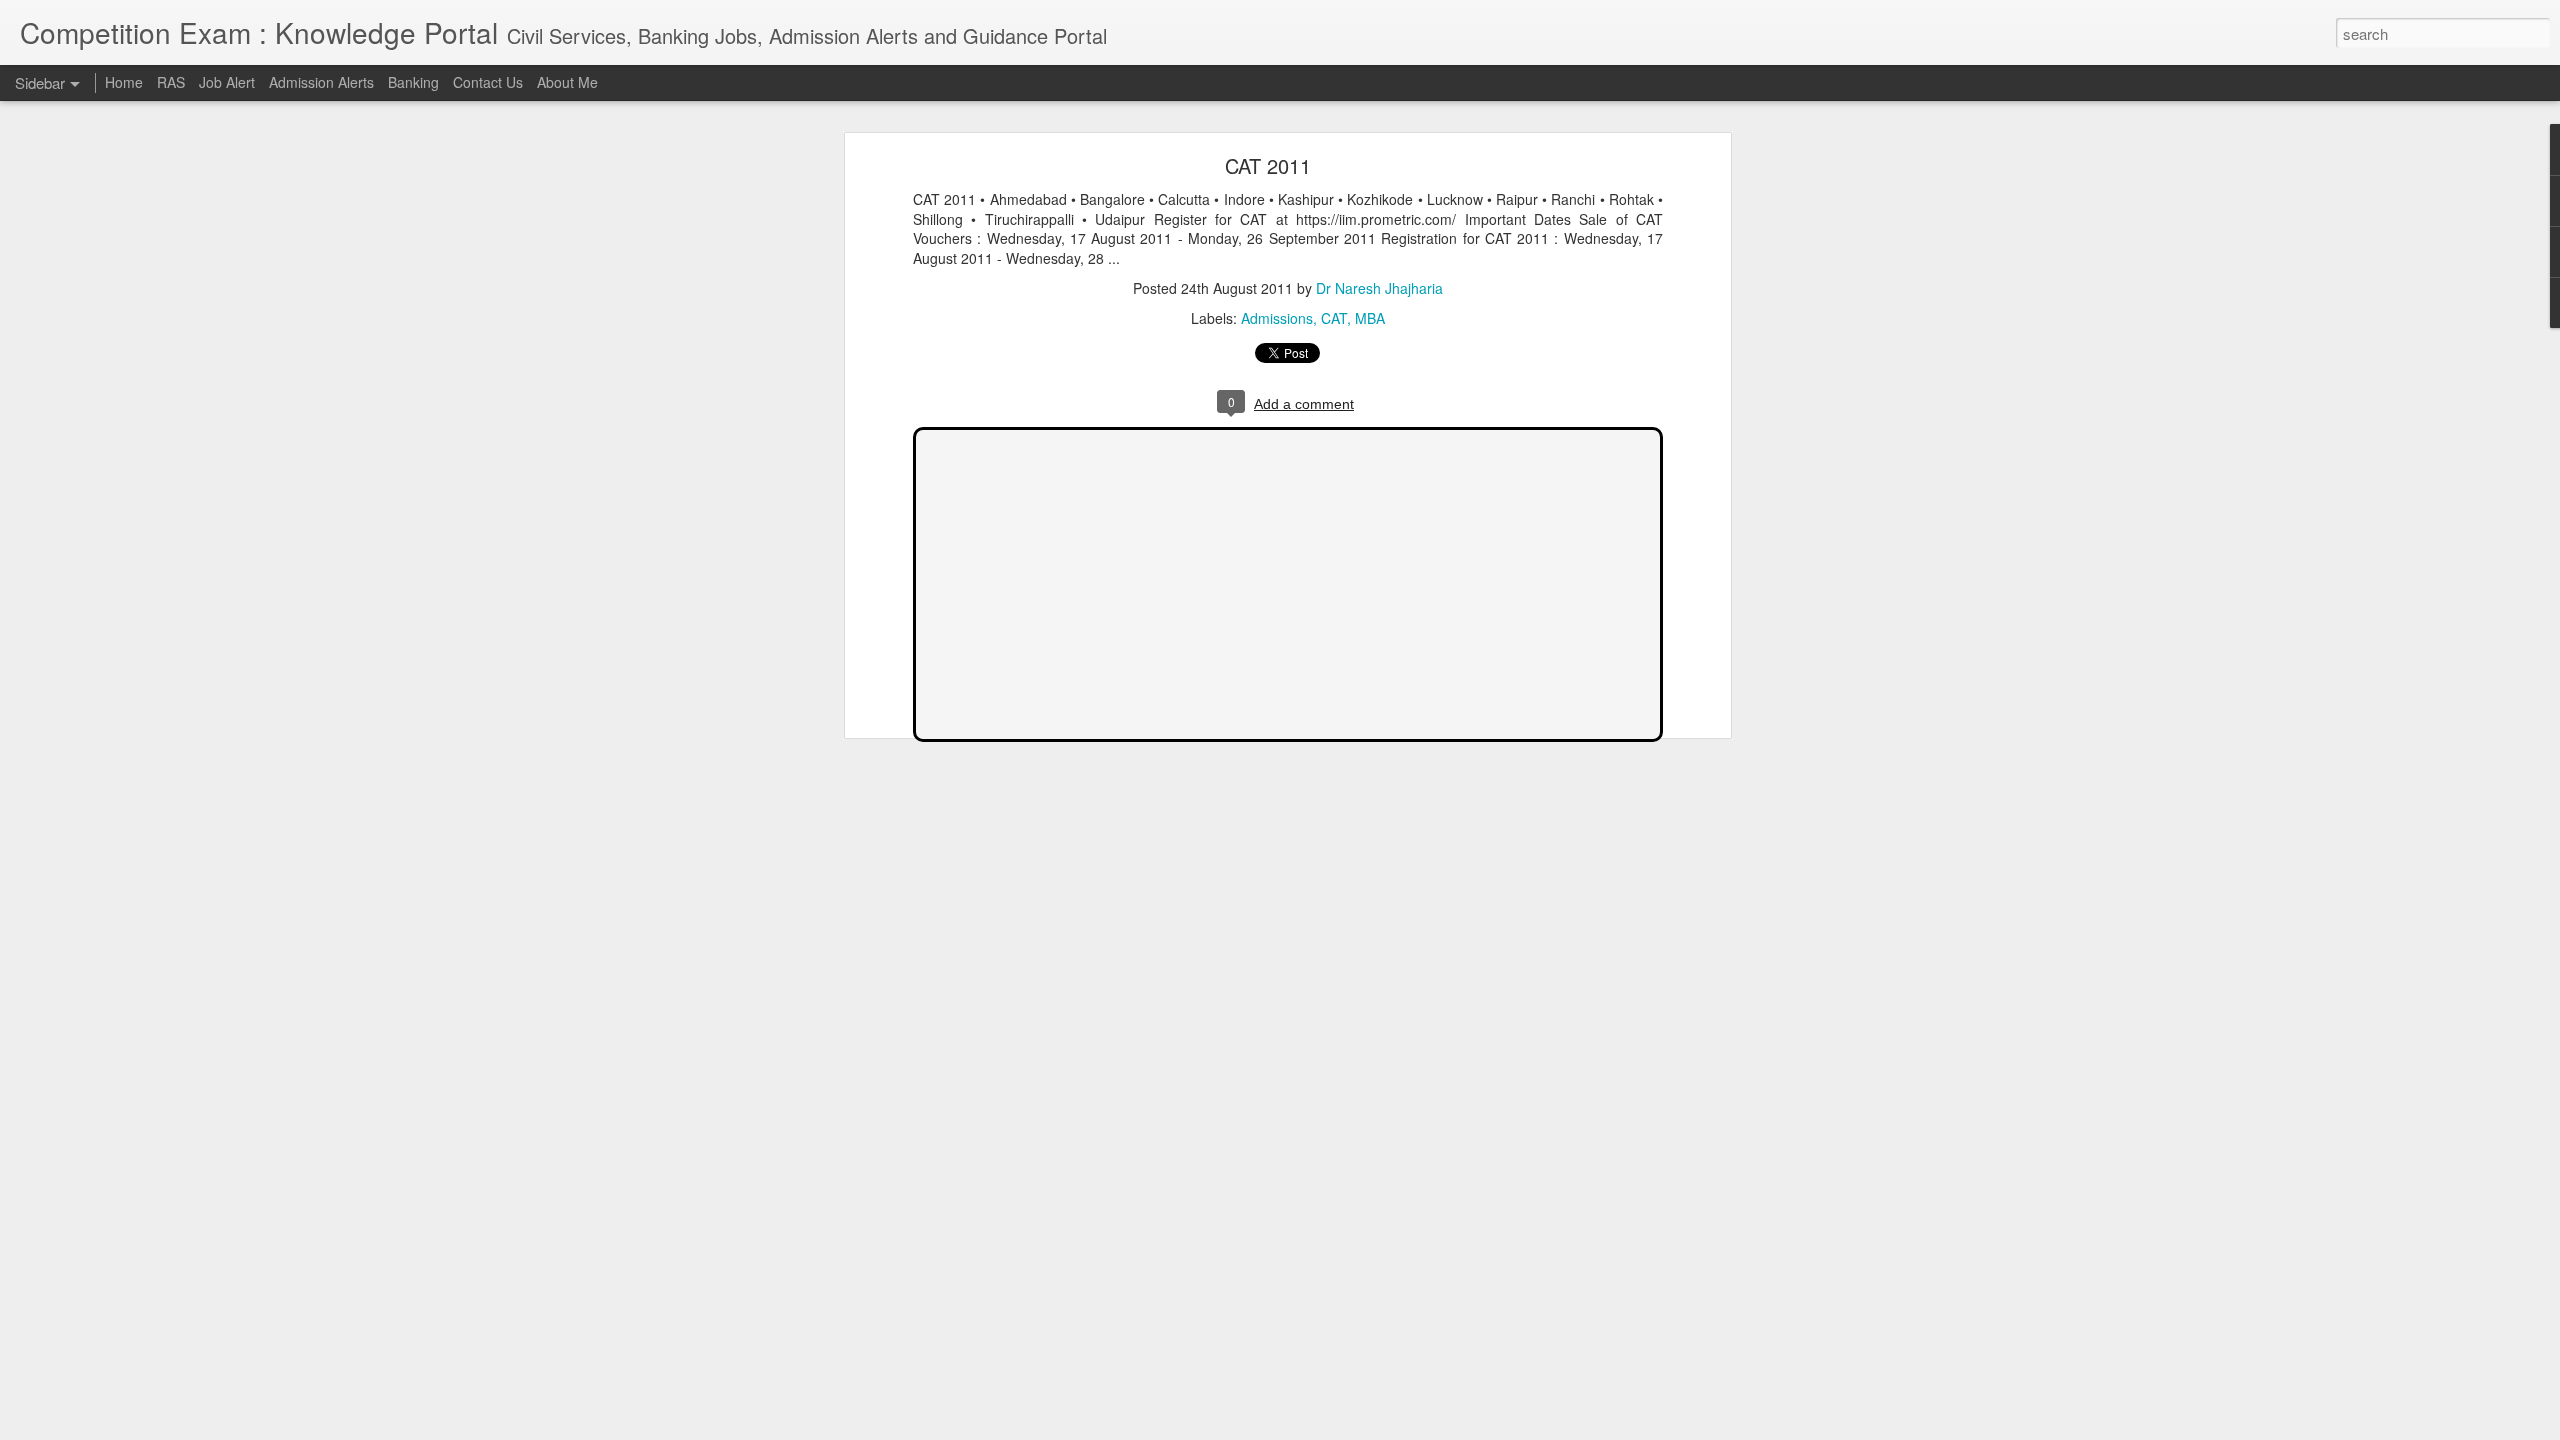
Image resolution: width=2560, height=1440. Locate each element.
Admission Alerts (321, 82)
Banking (413, 82)
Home (124, 82)
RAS (171, 82)
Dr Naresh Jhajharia (1379, 288)
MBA (1370, 318)
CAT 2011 (1268, 165)
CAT (1334, 318)
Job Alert (227, 82)
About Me (567, 82)
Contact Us (488, 82)
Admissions (1277, 318)
